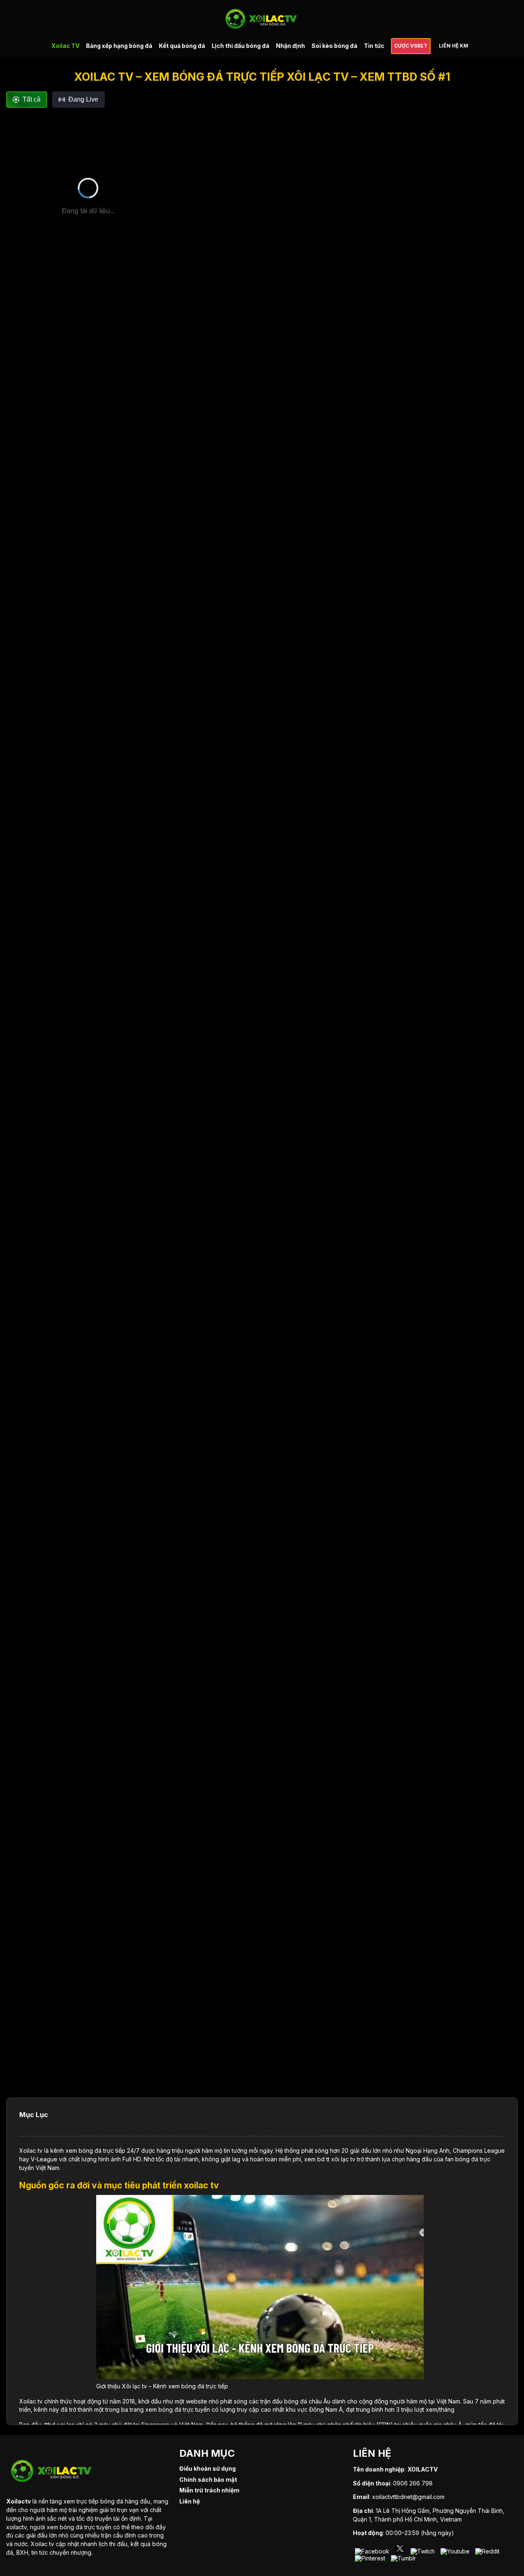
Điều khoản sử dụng (208, 2468)
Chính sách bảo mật (208, 2480)
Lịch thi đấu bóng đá (241, 46)
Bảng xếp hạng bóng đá (119, 46)
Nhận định (290, 46)
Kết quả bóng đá (182, 46)
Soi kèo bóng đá (334, 46)
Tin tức (374, 46)
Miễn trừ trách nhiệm (209, 2490)
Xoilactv (18, 2501)
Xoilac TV (65, 46)
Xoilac (28, 2150)
